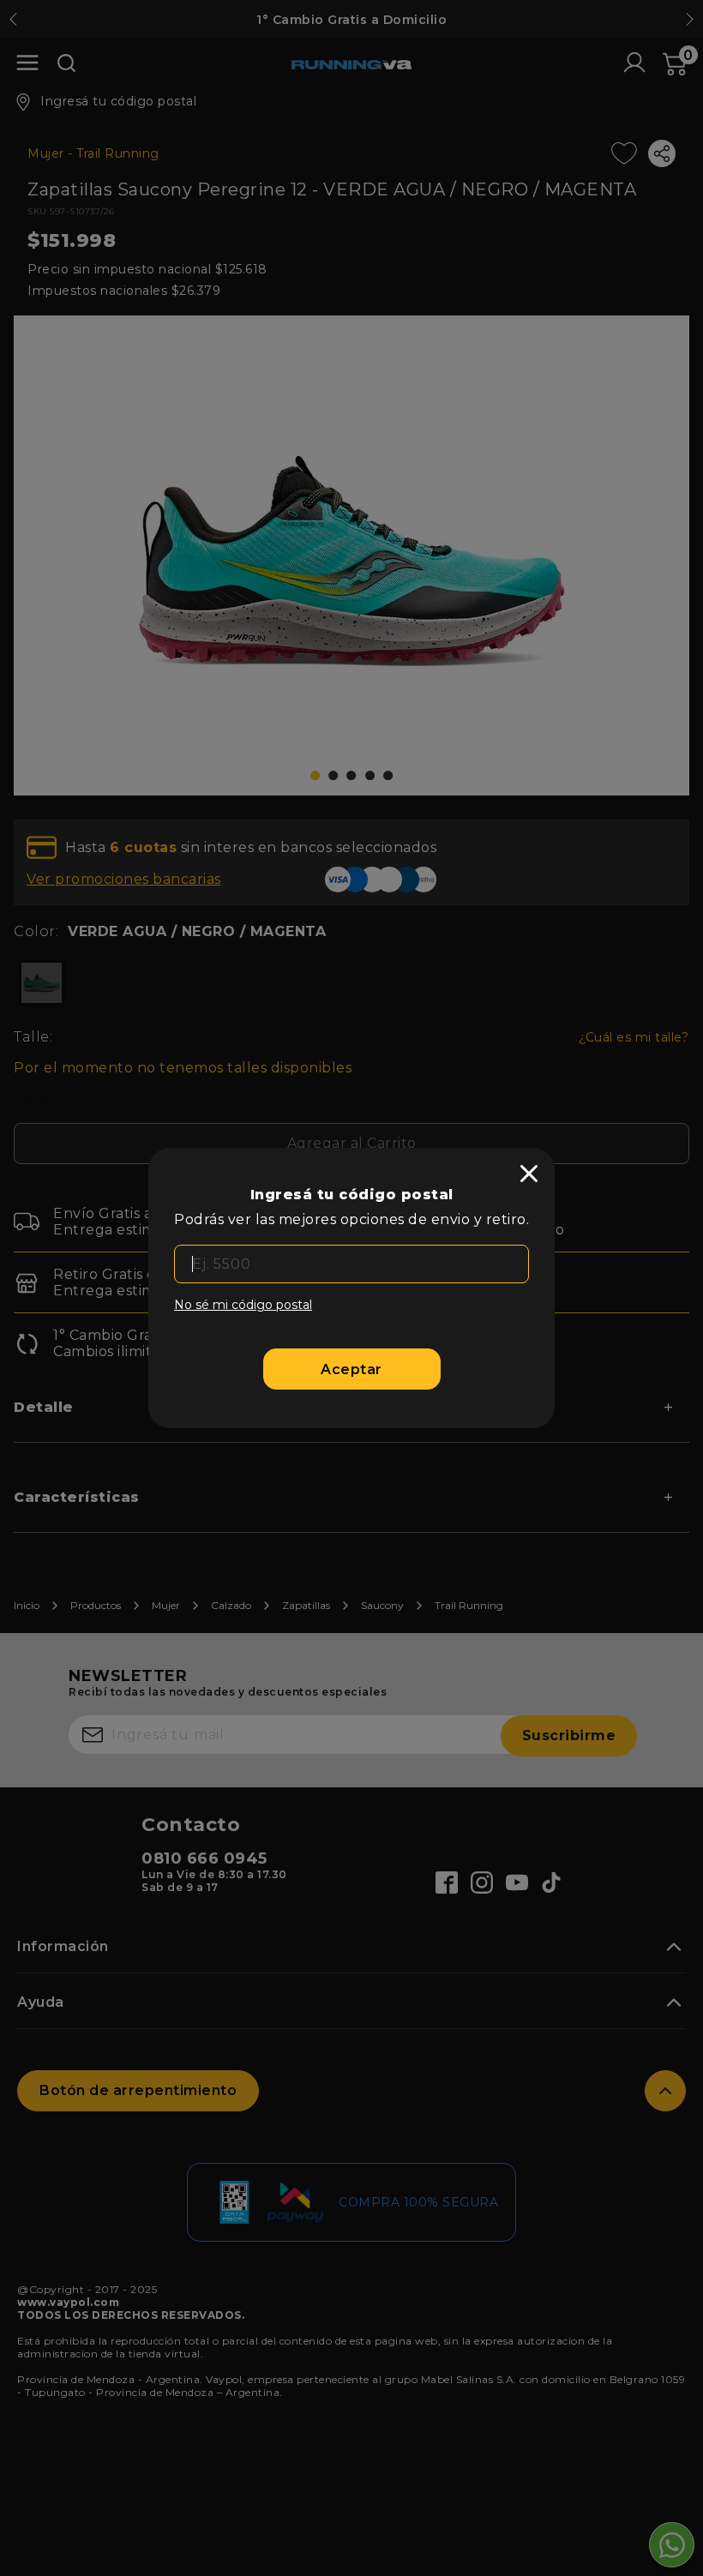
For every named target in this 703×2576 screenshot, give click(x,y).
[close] (529, 1174)
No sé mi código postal (243, 1305)
